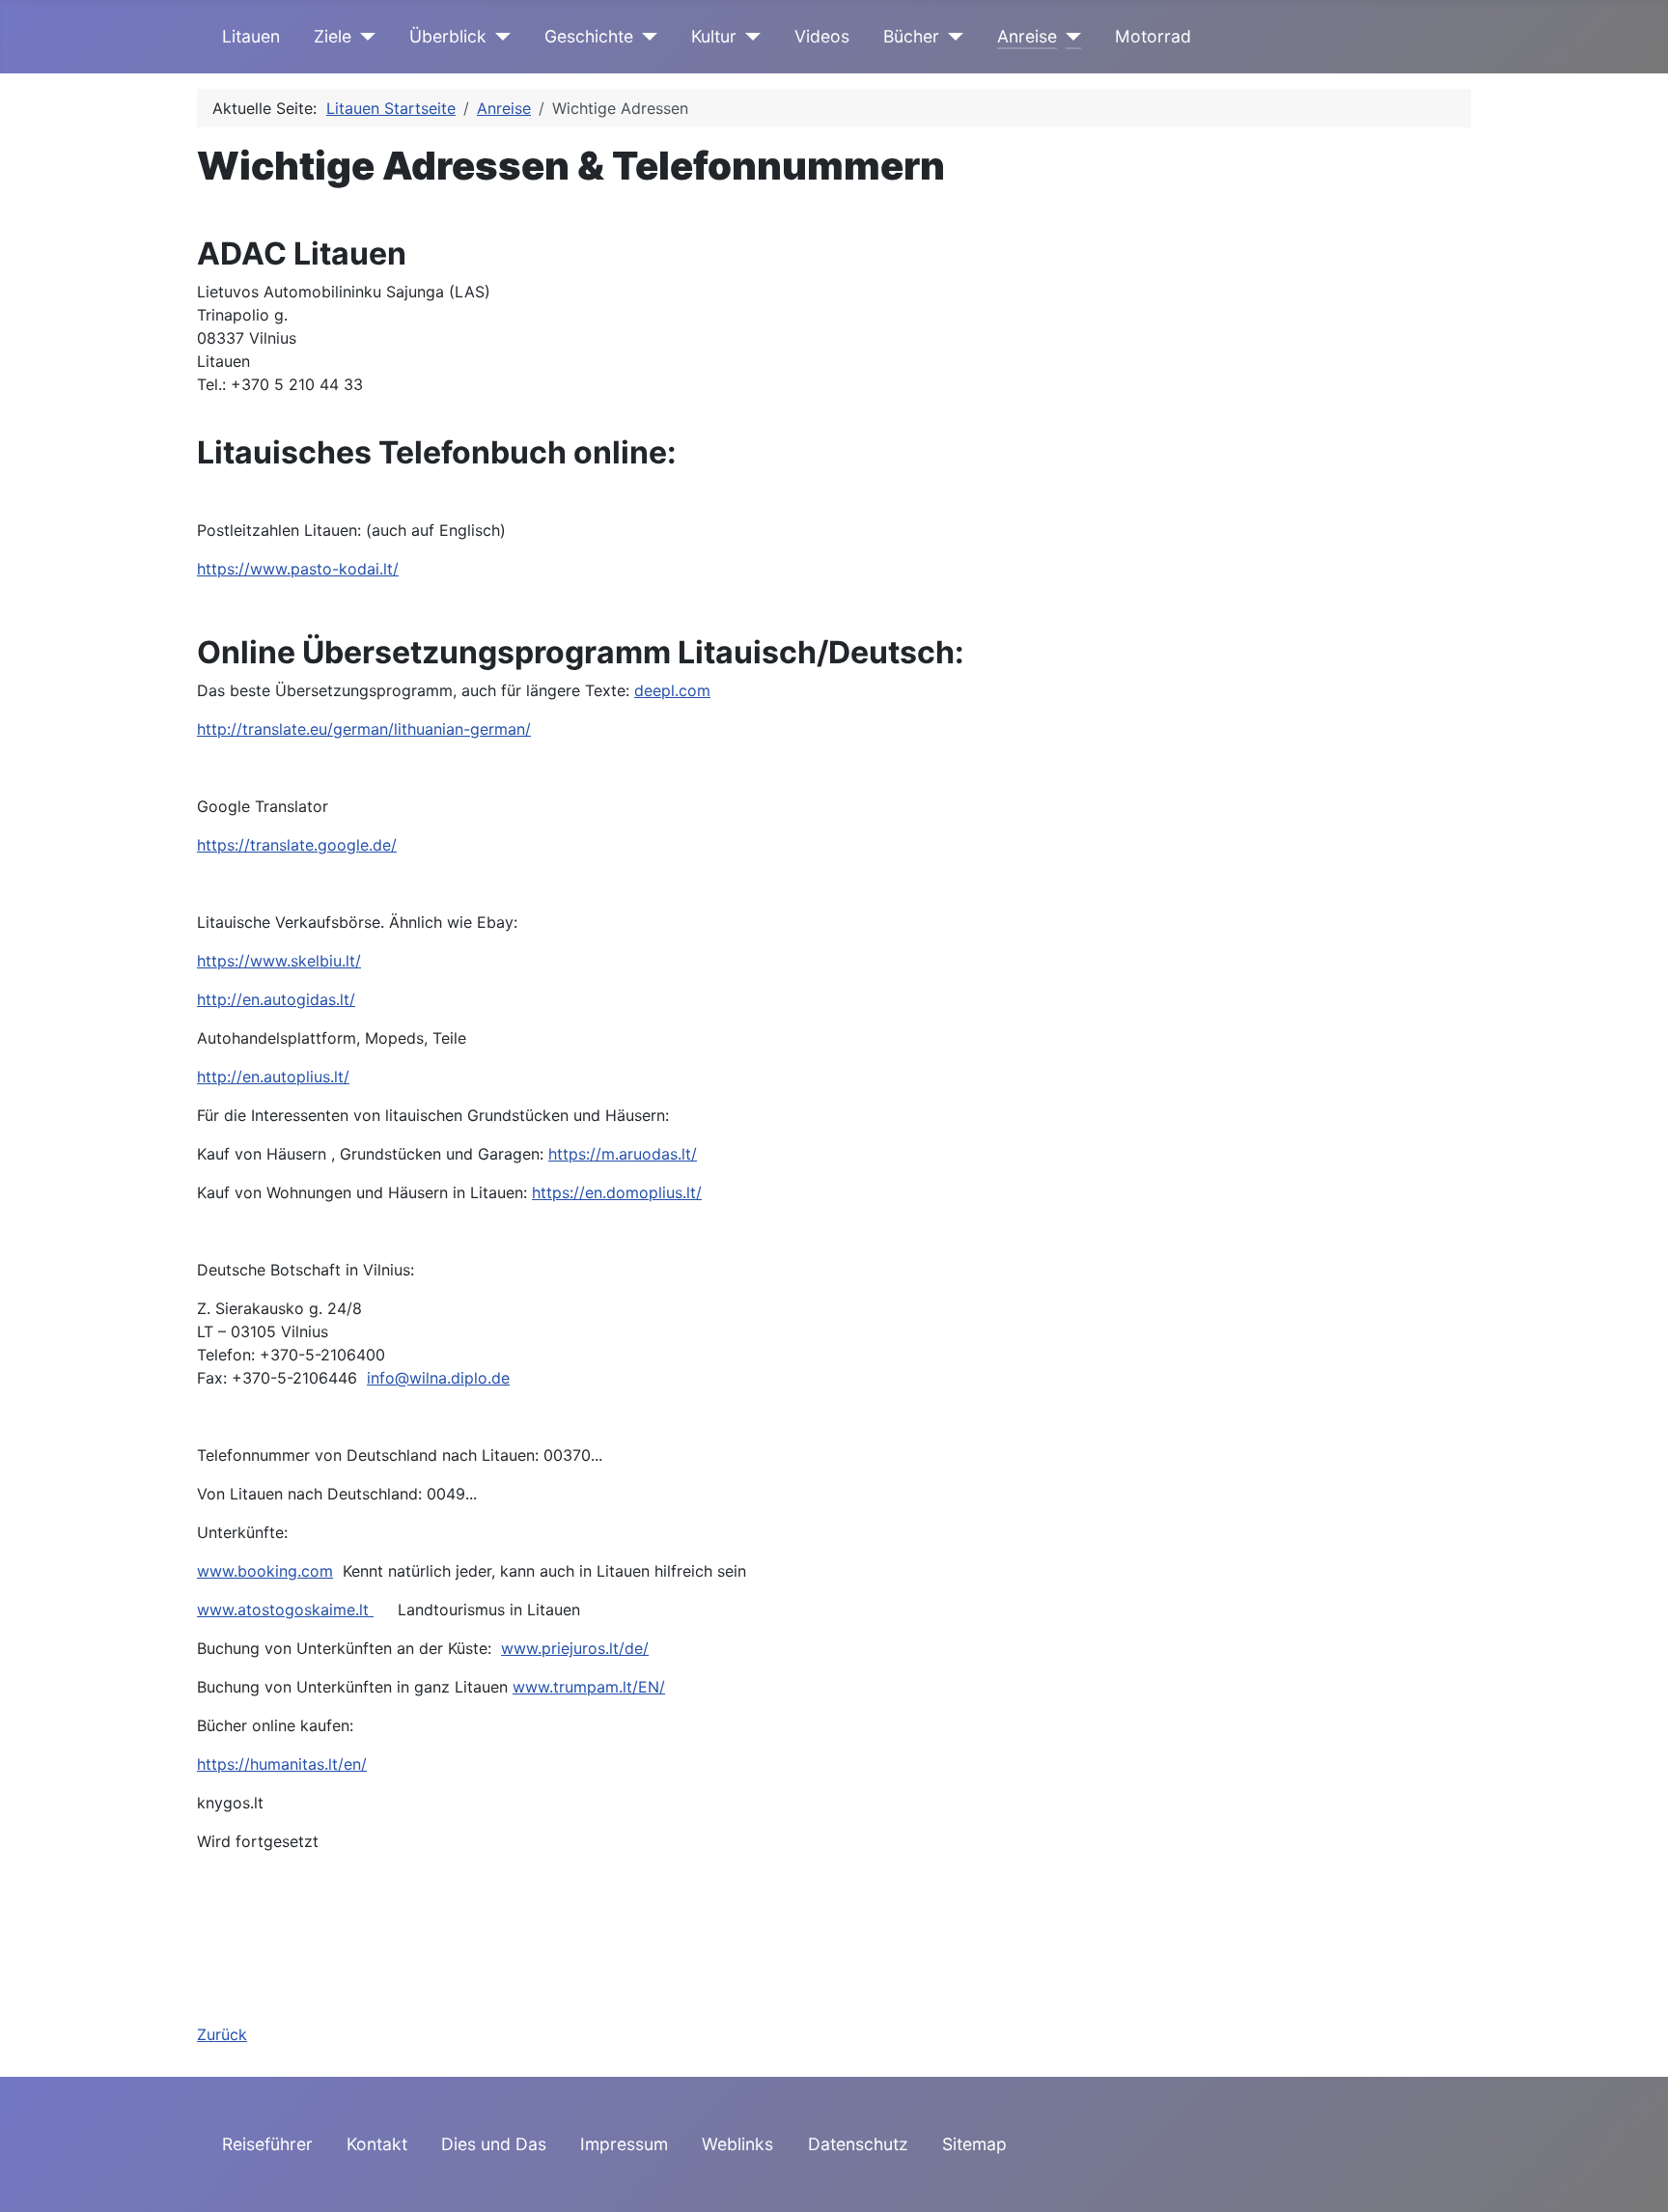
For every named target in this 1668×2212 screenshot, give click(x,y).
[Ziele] (363, 37)
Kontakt (377, 2144)
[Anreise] (1069, 37)
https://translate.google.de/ (297, 845)
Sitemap (974, 2144)
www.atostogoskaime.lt (285, 1610)
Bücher (911, 36)
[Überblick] (499, 37)
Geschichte (589, 36)
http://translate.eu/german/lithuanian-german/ (364, 729)
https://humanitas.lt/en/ (282, 1764)
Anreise (1027, 36)
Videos (822, 36)
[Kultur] (749, 37)
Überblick (448, 36)
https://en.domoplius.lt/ (617, 1192)
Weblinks (737, 2144)
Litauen (251, 36)
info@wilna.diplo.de (438, 1378)
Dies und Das (494, 2144)
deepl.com (672, 690)
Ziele (333, 36)
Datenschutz (858, 2144)
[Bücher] (951, 37)
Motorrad (1153, 36)
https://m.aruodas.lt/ (623, 1154)
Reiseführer (267, 2144)
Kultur (714, 36)
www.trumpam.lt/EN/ (589, 1687)
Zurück (222, 2034)
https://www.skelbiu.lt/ (279, 961)
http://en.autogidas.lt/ (276, 999)
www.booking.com (265, 1571)
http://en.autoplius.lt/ (273, 1077)
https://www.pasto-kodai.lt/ (298, 569)
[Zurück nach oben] (1634, 2176)
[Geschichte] (645, 37)
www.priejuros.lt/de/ (575, 1648)
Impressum (624, 2144)
